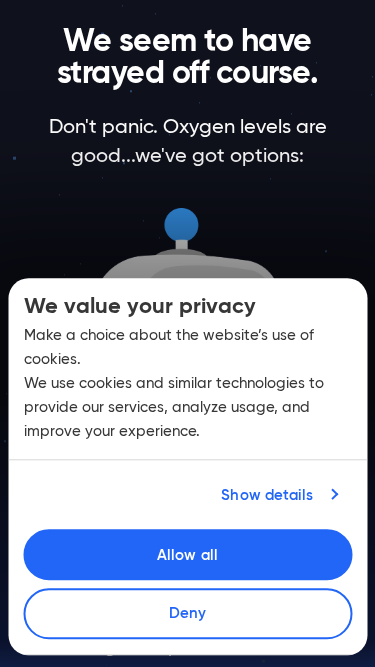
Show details (267, 494)
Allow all (187, 554)
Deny (187, 613)
